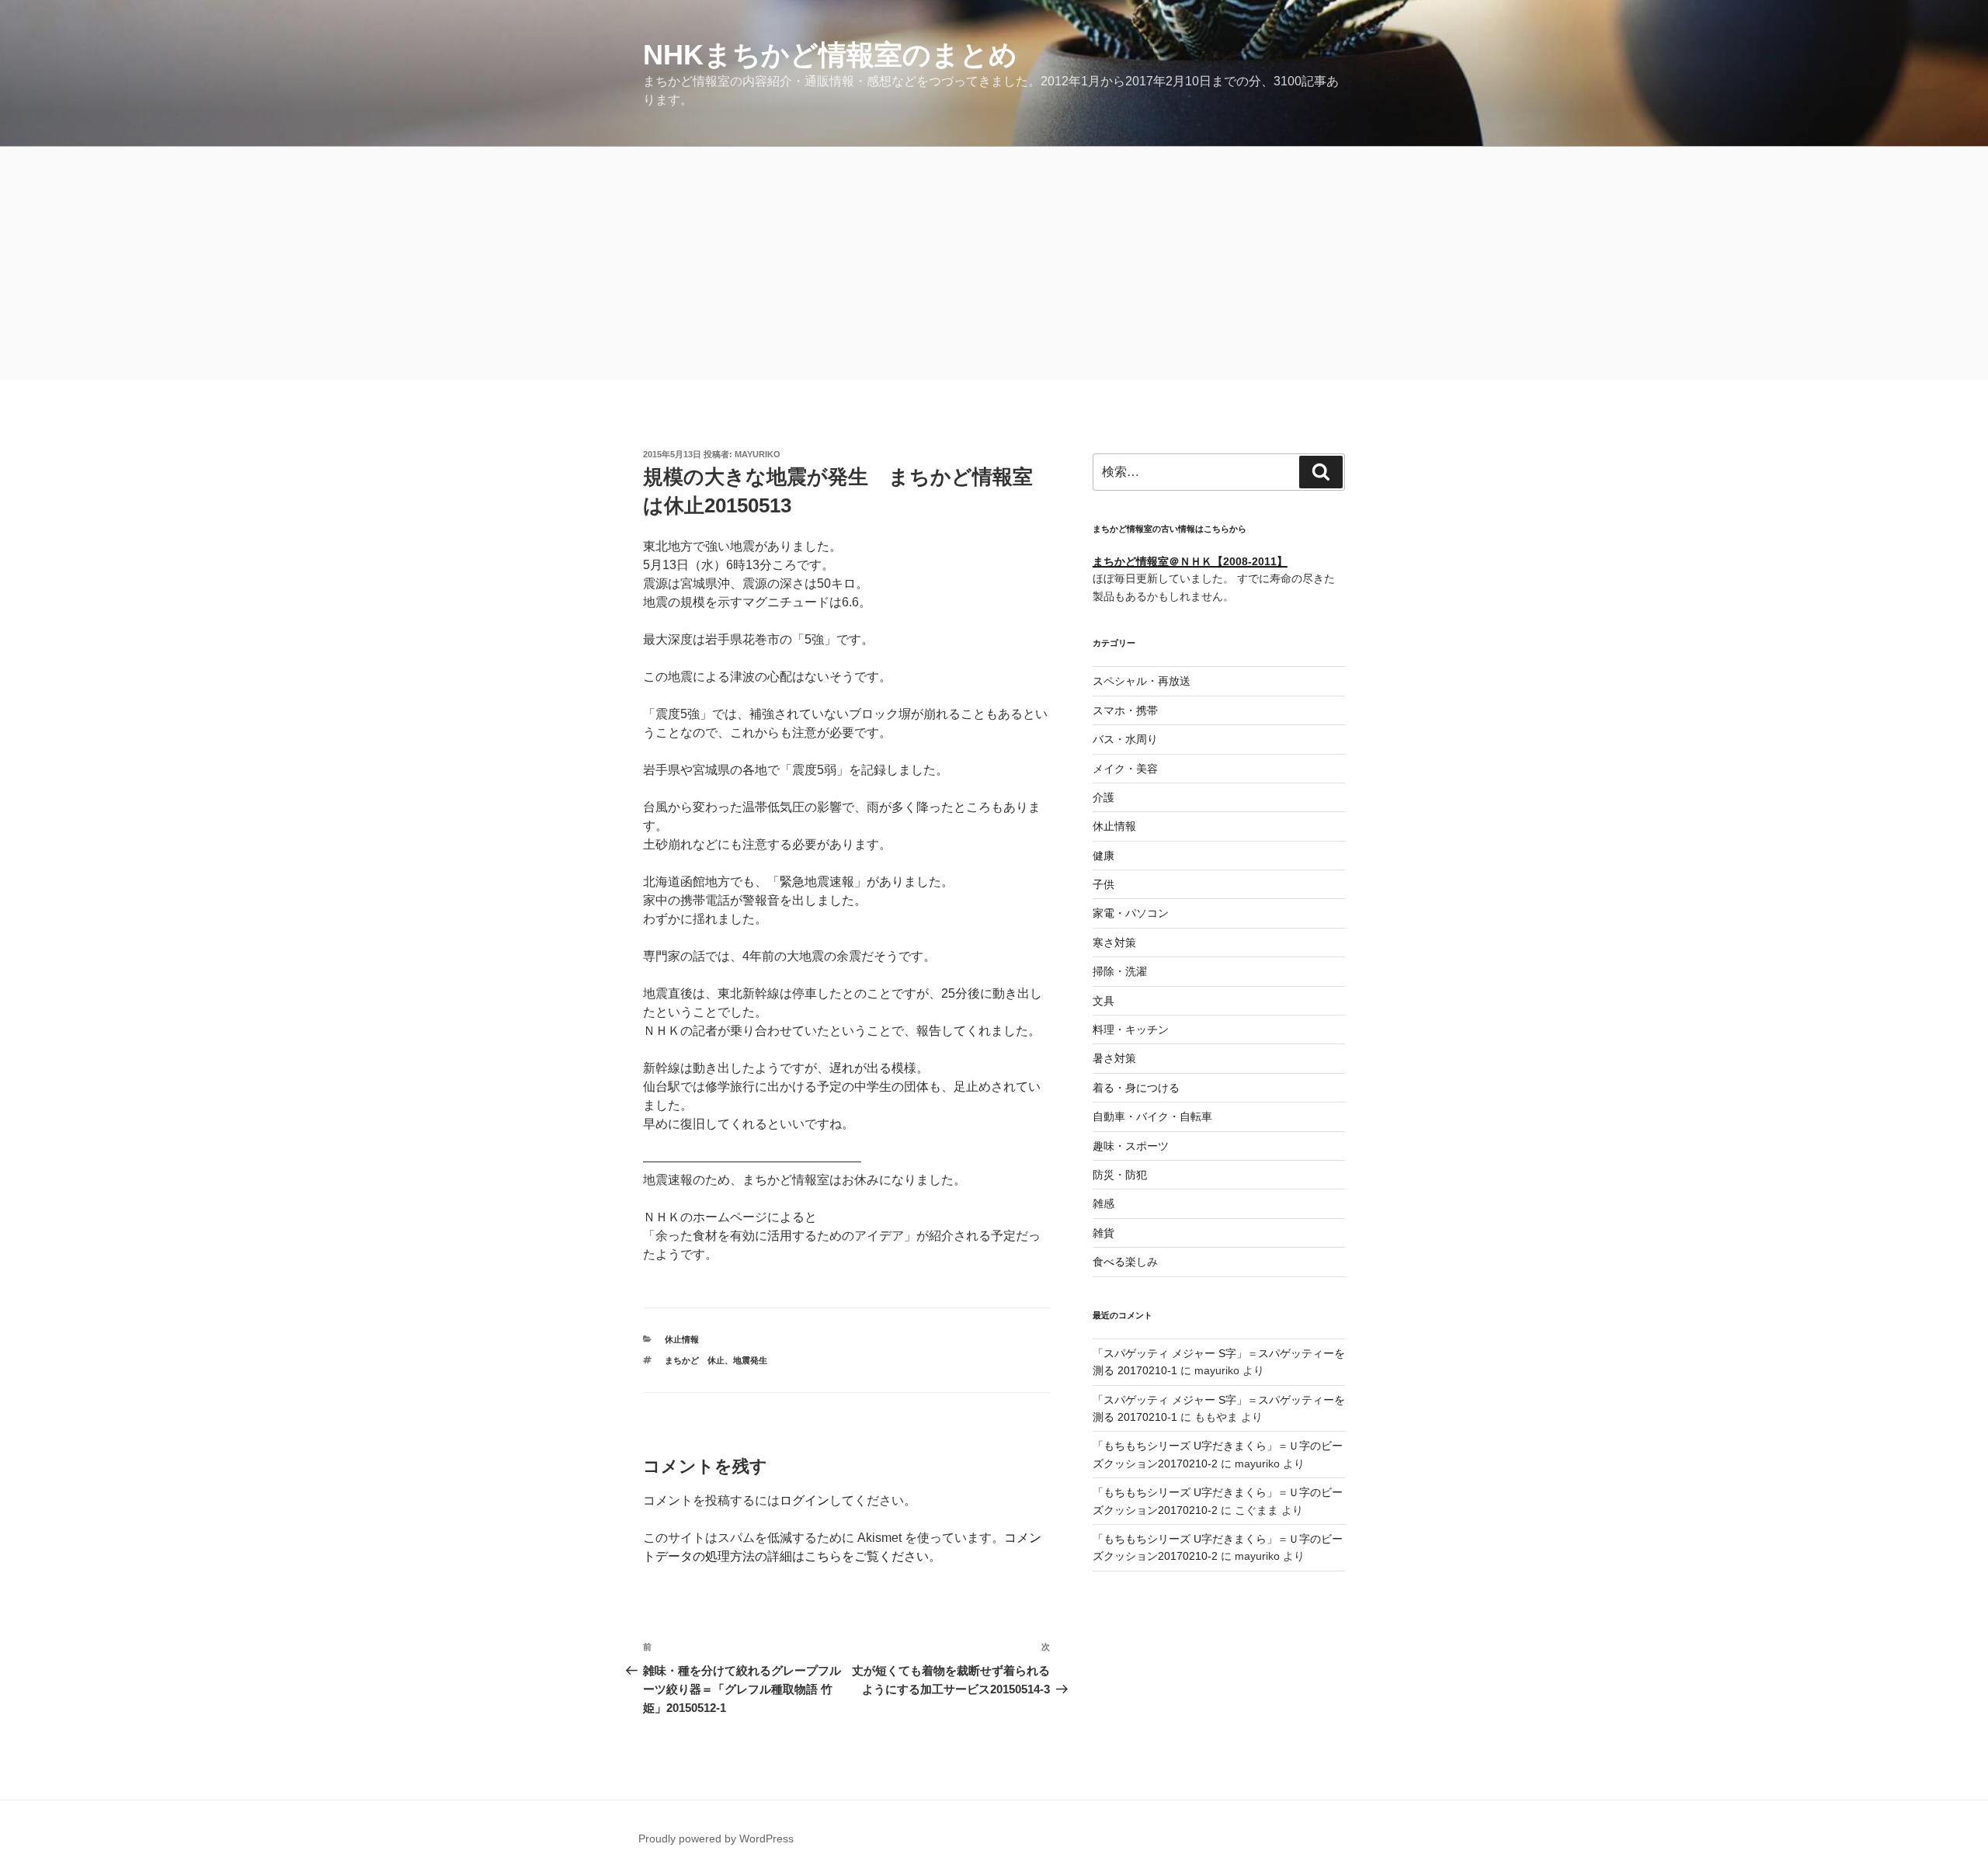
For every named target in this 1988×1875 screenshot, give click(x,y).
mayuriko (758, 454)
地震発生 (750, 1360)
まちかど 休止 (695, 1360)
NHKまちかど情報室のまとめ (830, 55)
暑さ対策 (1114, 1058)
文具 (1103, 1001)
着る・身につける (1136, 1088)
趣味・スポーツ (1131, 1146)
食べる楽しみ (1125, 1262)
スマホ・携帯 (1125, 710)
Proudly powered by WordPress (716, 1839)
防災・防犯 (1120, 1175)
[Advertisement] (994, 263)
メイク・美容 (1125, 769)
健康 (1103, 856)
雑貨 (1103, 1233)
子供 (1103, 884)
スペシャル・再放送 (1142, 681)
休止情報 (682, 1339)
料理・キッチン (1131, 1030)
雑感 (1103, 1203)
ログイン (805, 1500)
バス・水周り (1125, 739)
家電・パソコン (1131, 913)
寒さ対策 (1114, 943)
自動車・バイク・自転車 (1152, 1116)
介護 (1103, 797)
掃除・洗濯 (1120, 971)
